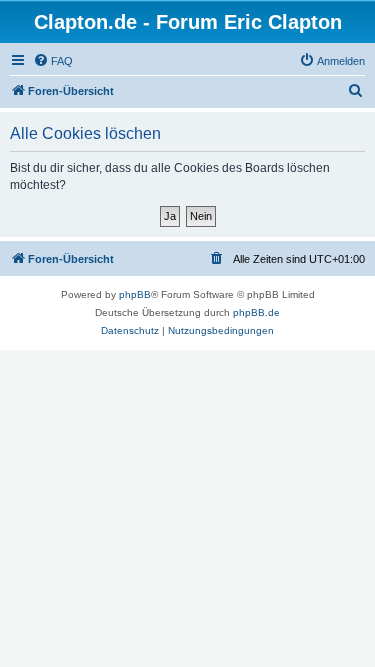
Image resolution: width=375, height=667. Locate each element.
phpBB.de (256, 312)
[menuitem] (53, 61)
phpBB (135, 294)
